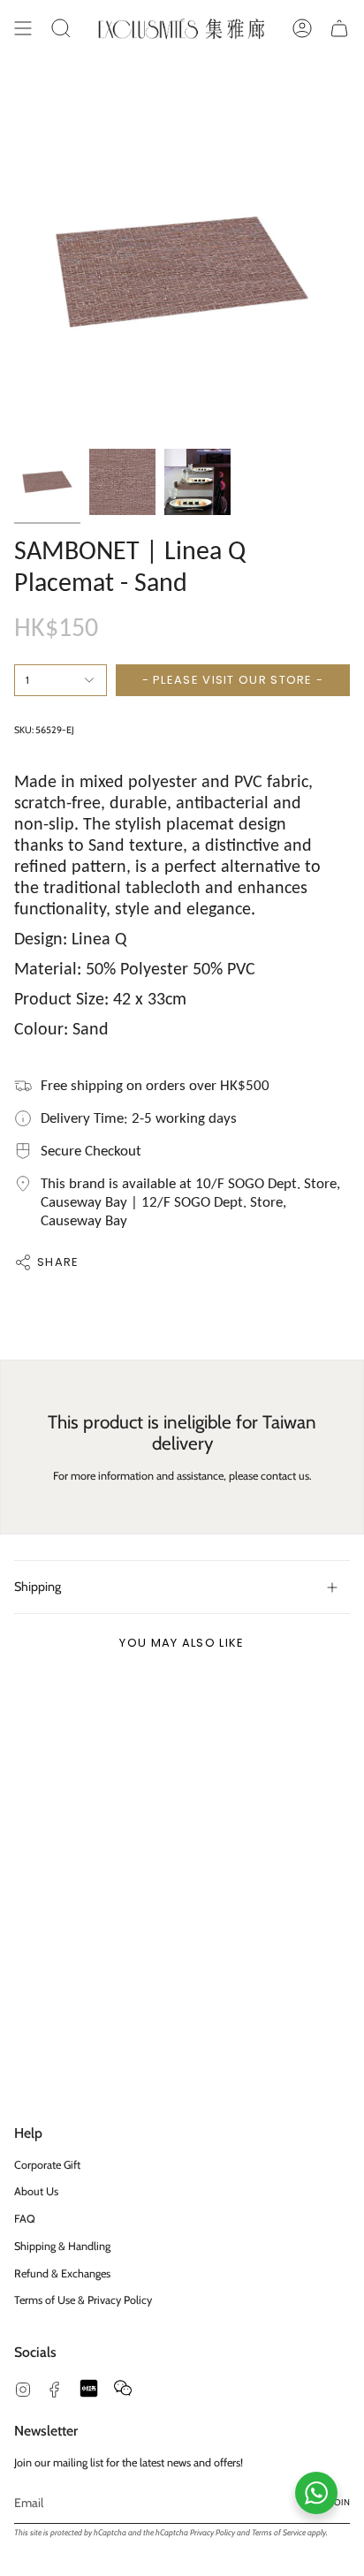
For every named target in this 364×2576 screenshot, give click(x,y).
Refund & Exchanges (62, 2273)
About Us (36, 2191)
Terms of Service (279, 2532)
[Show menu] (23, 28)
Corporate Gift (47, 2165)
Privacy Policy (212, 2532)
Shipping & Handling (62, 2246)
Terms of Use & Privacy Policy (83, 2300)
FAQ (25, 2219)
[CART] (339, 28)
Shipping (38, 1587)
